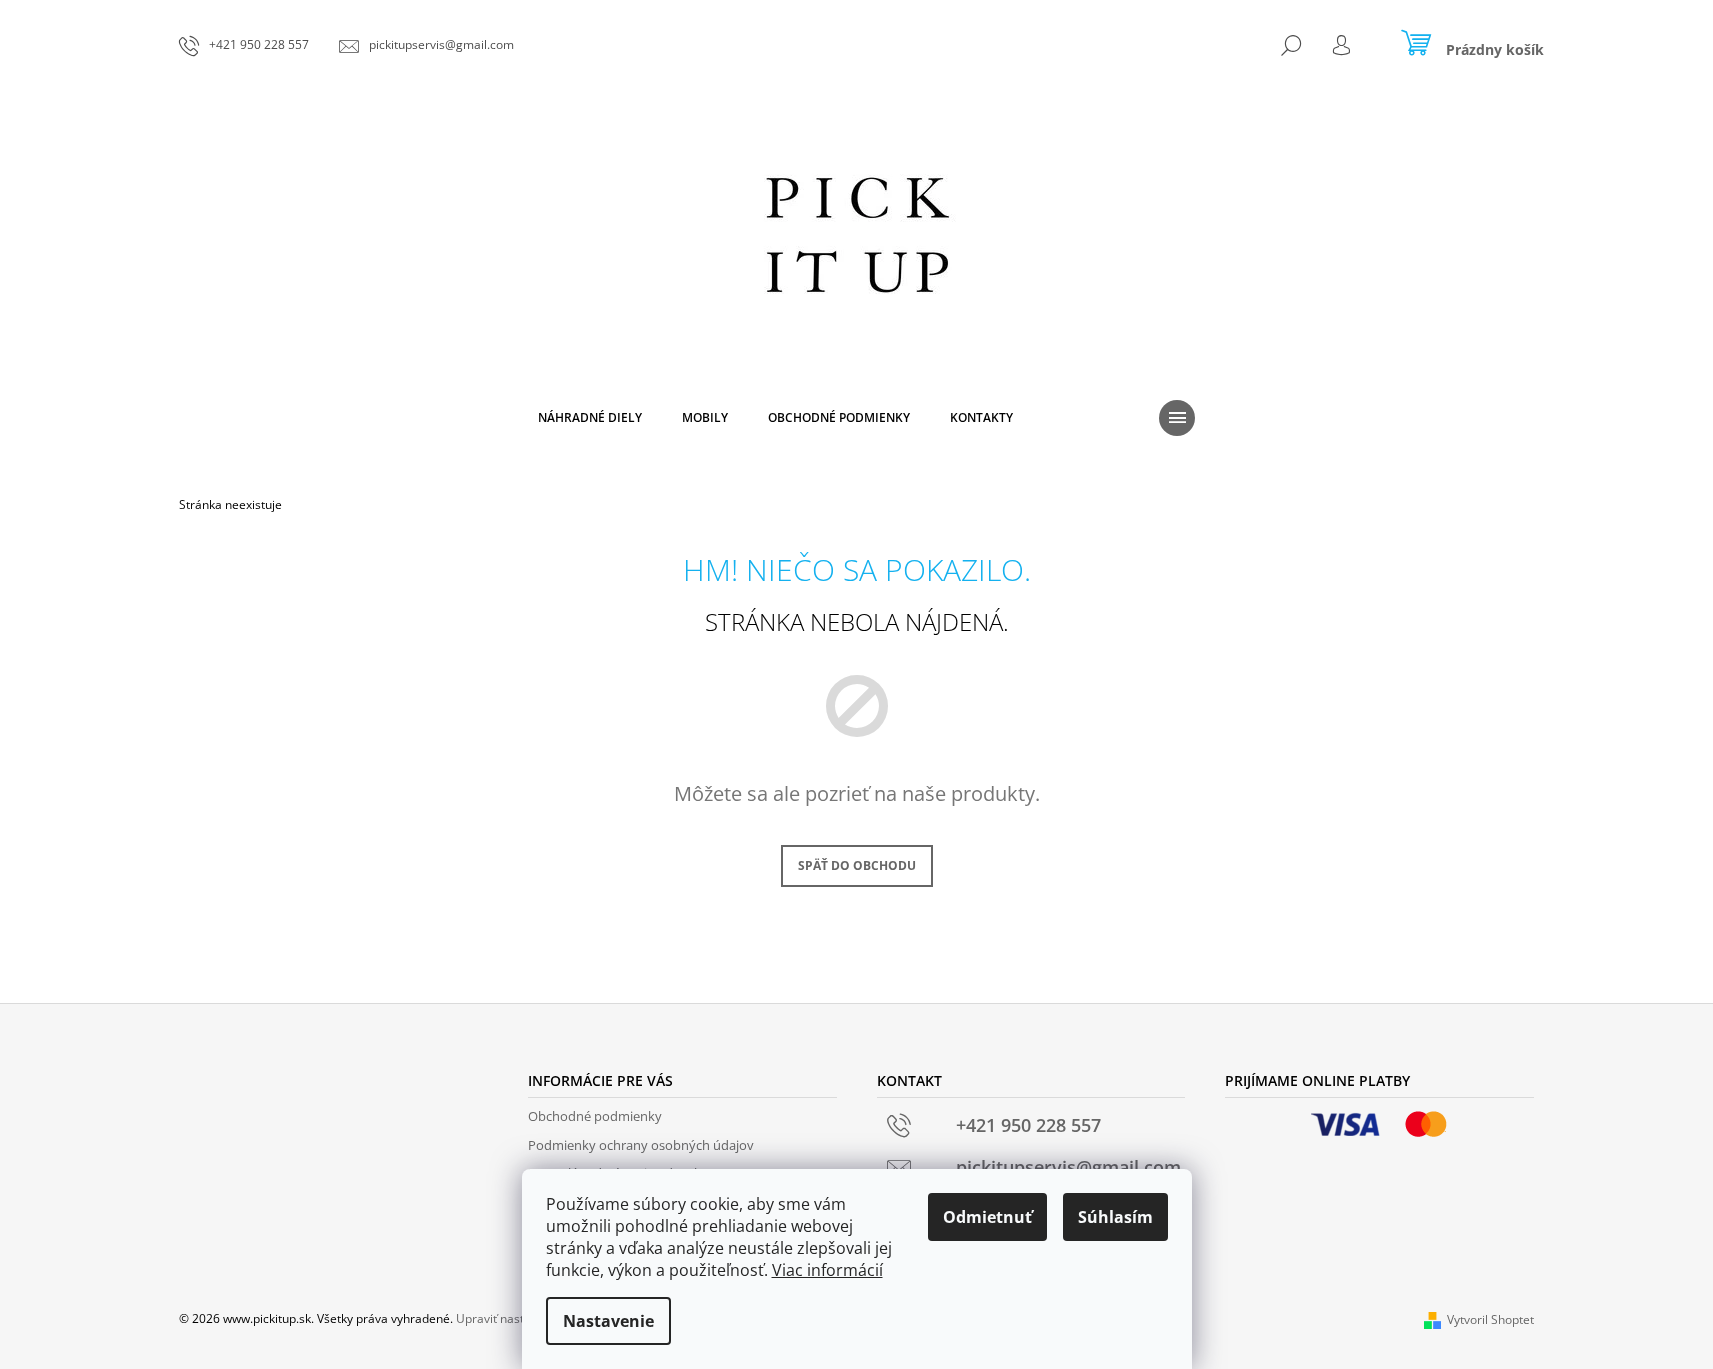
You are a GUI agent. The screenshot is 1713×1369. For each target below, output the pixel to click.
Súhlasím (1115, 1217)
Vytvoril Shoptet (1490, 1319)
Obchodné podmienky (595, 1116)
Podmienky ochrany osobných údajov (641, 1145)
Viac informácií (827, 1270)
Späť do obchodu (857, 865)
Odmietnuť (987, 1217)
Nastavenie (608, 1321)
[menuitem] (590, 418)
